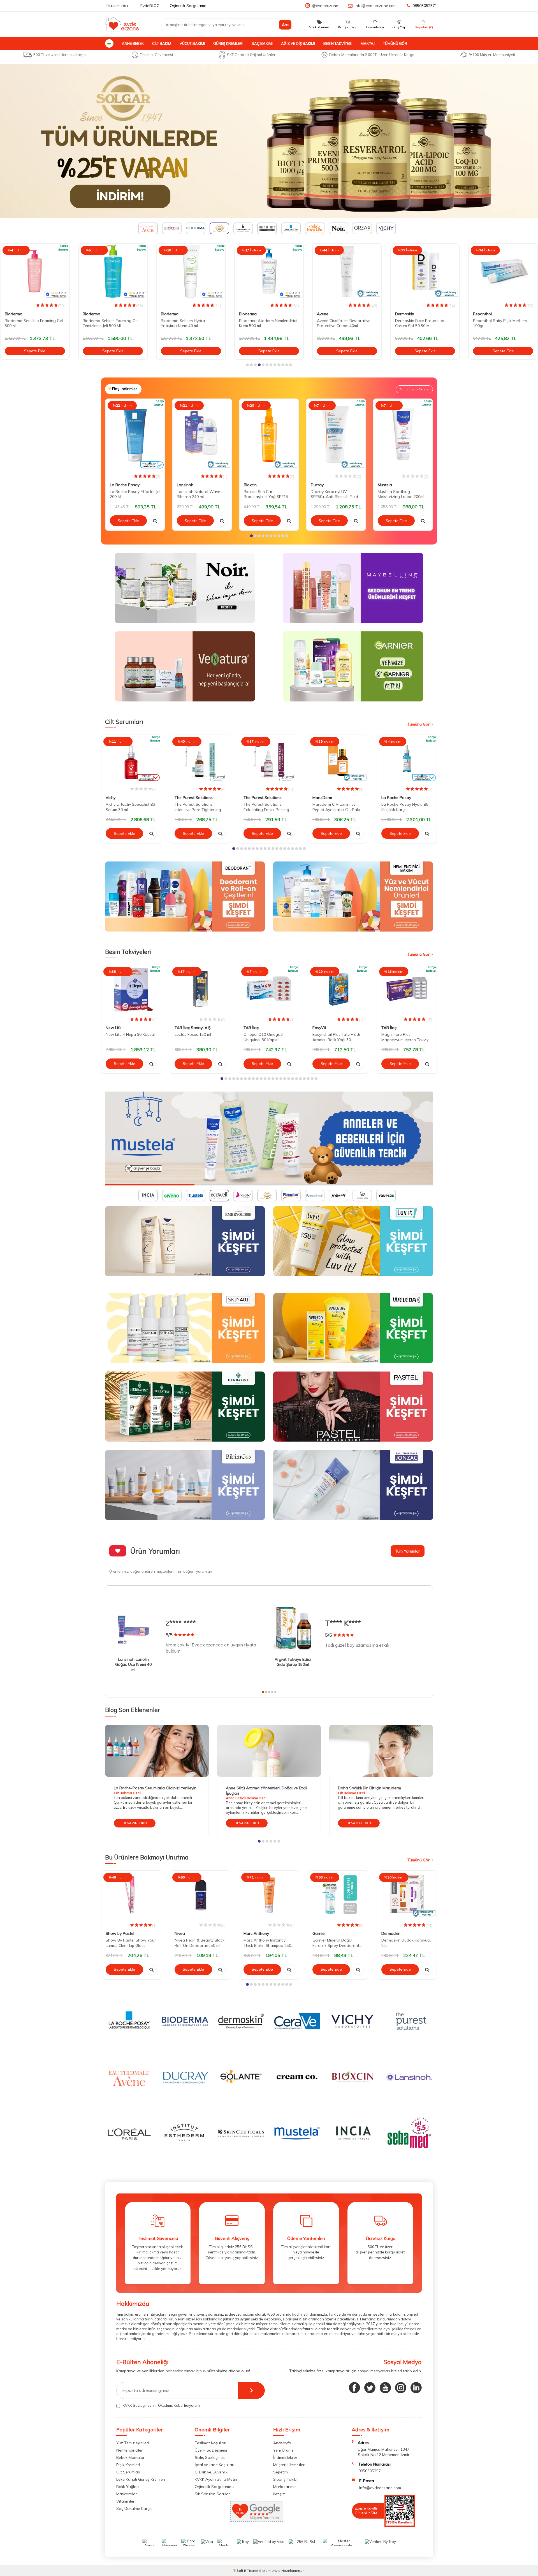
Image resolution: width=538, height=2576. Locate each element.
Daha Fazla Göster (414, 389)
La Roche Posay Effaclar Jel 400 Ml (502, 323)
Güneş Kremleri (228, 43)
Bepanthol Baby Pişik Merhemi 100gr (422, 323)
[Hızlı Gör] (155, 521)
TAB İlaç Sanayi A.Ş (193, 1028)
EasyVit (319, 1028)
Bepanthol (404, 314)
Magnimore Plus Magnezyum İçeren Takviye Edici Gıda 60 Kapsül (406, 1037)
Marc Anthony (256, 1933)
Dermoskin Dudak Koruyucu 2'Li (406, 1943)
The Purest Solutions (194, 798)
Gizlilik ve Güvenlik (211, 2472)
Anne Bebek (133, 43)
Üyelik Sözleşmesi (211, 2450)
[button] (247, 365)
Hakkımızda (117, 6)
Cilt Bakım (162, 43)
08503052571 (425, 6)
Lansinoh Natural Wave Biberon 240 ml (199, 494)
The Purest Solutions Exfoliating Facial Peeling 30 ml (266, 807)
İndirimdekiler (285, 2457)
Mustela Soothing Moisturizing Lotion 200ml (401, 494)
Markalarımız (285, 2487)
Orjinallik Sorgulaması (214, 2487)
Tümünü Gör (395, 43)
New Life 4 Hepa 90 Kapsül (130, 1034)
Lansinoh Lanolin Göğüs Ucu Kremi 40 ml (133, 1665)
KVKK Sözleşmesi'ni (140, 2405)
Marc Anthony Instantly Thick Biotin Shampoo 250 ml (267, 1943)
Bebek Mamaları (131, 2457)
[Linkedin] (416, 2388)
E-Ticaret (251, 2571)
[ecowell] (269, 1138)
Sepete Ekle (35, 351)
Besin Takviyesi (338, 43)
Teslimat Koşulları (211, 2443)
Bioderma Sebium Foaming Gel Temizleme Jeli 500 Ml (33, 323)
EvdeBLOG (150, 6)
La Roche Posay (488, 314)
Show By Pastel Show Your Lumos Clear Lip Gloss (131, 1943)
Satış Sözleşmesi (210, 2457)
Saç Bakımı (262, 43)
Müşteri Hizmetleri (289, 2465)
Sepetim (280, 2472)
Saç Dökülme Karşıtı (134, 2508)
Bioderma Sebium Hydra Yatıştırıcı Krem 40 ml (105, 323)
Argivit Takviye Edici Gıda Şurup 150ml (293, 1662)
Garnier (319, 1933)
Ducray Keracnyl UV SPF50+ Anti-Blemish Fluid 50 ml (334, 494)
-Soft (239, 2571)
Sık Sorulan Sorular (212, 2494)
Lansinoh (185, 485)
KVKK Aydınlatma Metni (216, 2479)
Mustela (385, 485)
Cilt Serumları (128, 2472)
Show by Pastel (120, 1933)
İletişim (279, 2494)
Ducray (317, 485)
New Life (114, 1028)
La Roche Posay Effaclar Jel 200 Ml (135, 494)
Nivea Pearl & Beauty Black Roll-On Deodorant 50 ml (200, 1943)
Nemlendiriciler (129, 2450)
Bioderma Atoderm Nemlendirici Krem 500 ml (190, 323)
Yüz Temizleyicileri (133, 2443)
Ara (285, 25)
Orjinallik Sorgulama (188, 6)
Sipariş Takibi (285, 2479)
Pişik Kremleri (128, 2465)
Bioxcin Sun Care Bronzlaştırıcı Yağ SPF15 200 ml (266, 494)
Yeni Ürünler (284, 2450)
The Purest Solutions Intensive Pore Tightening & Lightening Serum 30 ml (200, 807)
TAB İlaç (251, 1028)
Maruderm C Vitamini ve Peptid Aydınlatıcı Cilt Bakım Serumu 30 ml (338, 807)
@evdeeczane (325, 6)
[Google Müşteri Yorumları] (257, 2520)
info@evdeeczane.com (376, 6)
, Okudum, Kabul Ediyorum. (162, 2405)
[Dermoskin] (269, 141)
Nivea (180, 1933)
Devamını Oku (135, 1823)
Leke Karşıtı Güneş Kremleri (141, 2479)
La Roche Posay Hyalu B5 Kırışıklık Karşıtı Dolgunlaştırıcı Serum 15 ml (406, 807)
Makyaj (368, 43)
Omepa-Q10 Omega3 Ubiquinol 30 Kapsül (263, 1037)
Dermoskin (326, 314)
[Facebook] (354, 2388)
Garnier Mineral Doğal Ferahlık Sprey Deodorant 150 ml (336, 1943)
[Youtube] (385, 2388)
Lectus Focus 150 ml (193, 1034)
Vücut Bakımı (192, 43)
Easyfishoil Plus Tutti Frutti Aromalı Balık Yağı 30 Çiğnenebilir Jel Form (336, 1037)
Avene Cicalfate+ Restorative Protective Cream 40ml (266, 323)
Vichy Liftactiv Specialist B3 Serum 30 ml (130, 807)
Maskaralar (127, 2494)
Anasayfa (282, 2443)
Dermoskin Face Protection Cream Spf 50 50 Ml (341, 323)
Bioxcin (250, 485)
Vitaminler (125, 2501)
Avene (245, 314)
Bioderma (14, 314)
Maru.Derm (322, 798)
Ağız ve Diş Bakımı (298, 43)
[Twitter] (370, 2388)
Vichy (111, 798)
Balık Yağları (127, 2487)
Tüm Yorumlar (408, 1551)
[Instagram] (401, 2388)
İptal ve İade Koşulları (214, 2465)
